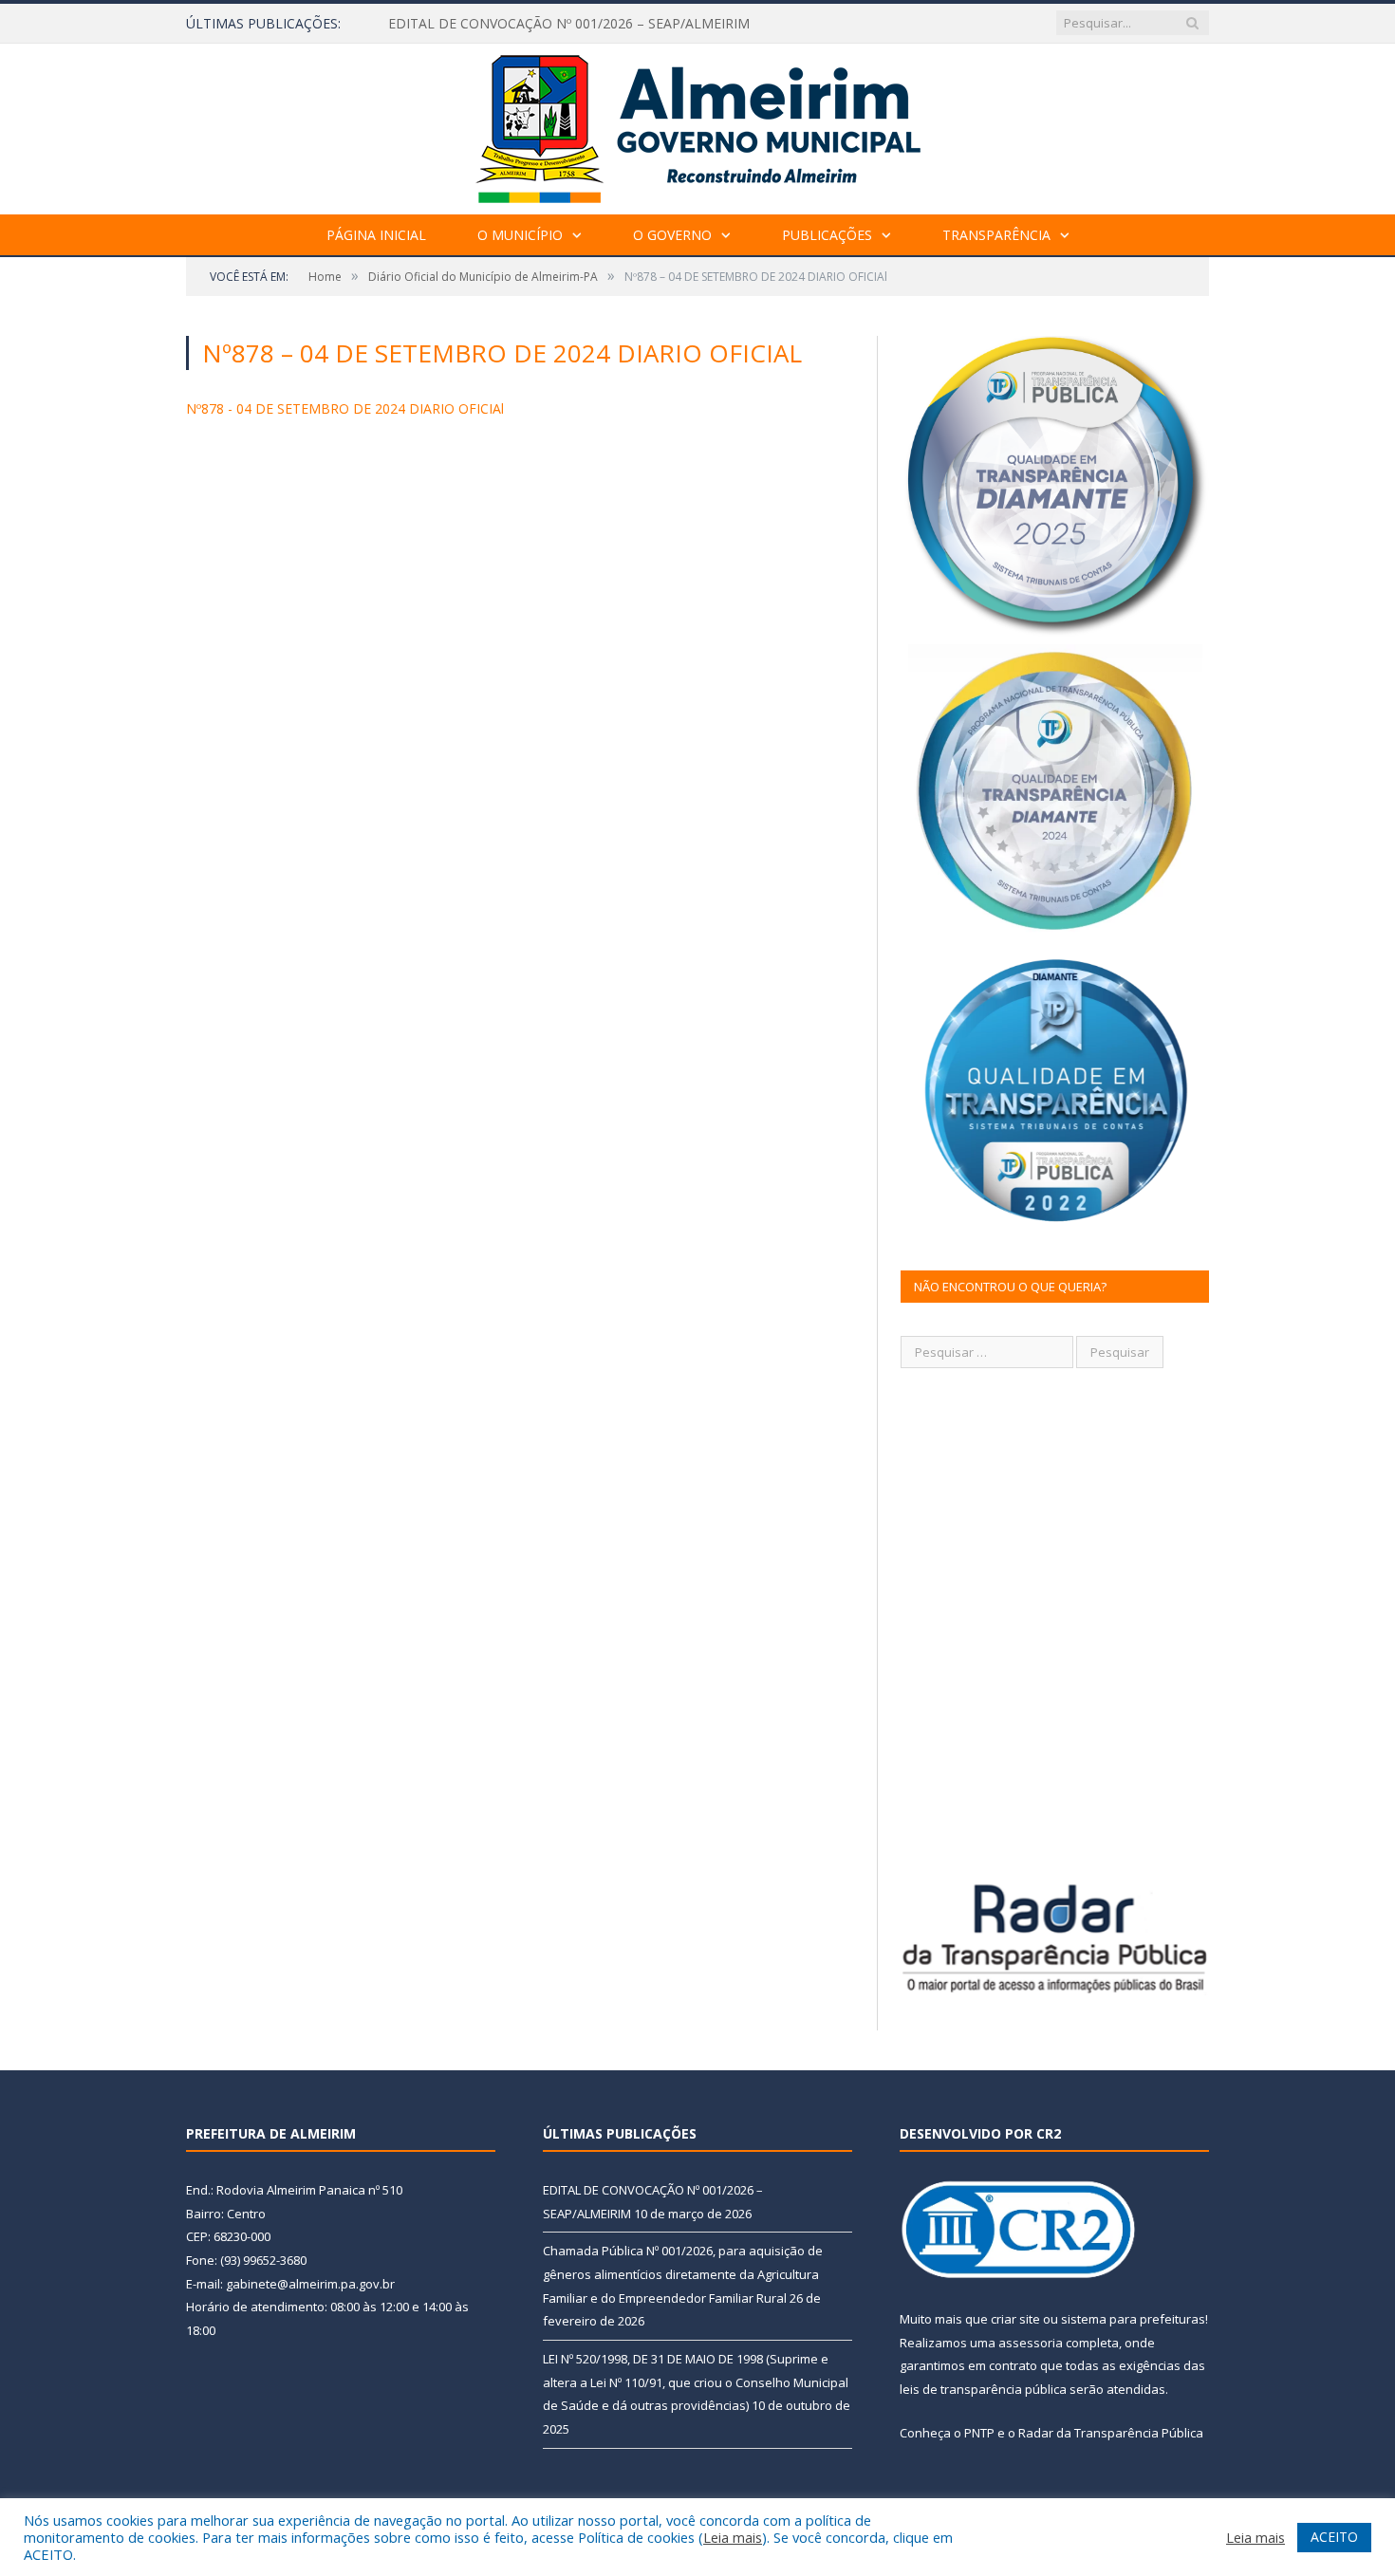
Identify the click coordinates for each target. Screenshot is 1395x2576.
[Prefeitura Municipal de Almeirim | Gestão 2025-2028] (698, 125)
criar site (1015, 2319)
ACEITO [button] (1334, 2537)
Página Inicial (376, 235)
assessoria (1031, 2343)
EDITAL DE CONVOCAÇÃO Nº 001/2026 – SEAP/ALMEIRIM (569, 24)
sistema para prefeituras (1133, 2319)
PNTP (979, 2433)
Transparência (996, 235)
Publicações (827, 235)
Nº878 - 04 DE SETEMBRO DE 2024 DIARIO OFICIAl (345, 408)
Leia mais (733, 2537)
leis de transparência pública (983, 2389)
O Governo (672, 235)
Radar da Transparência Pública (1111, 2433)
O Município (520, 235)
